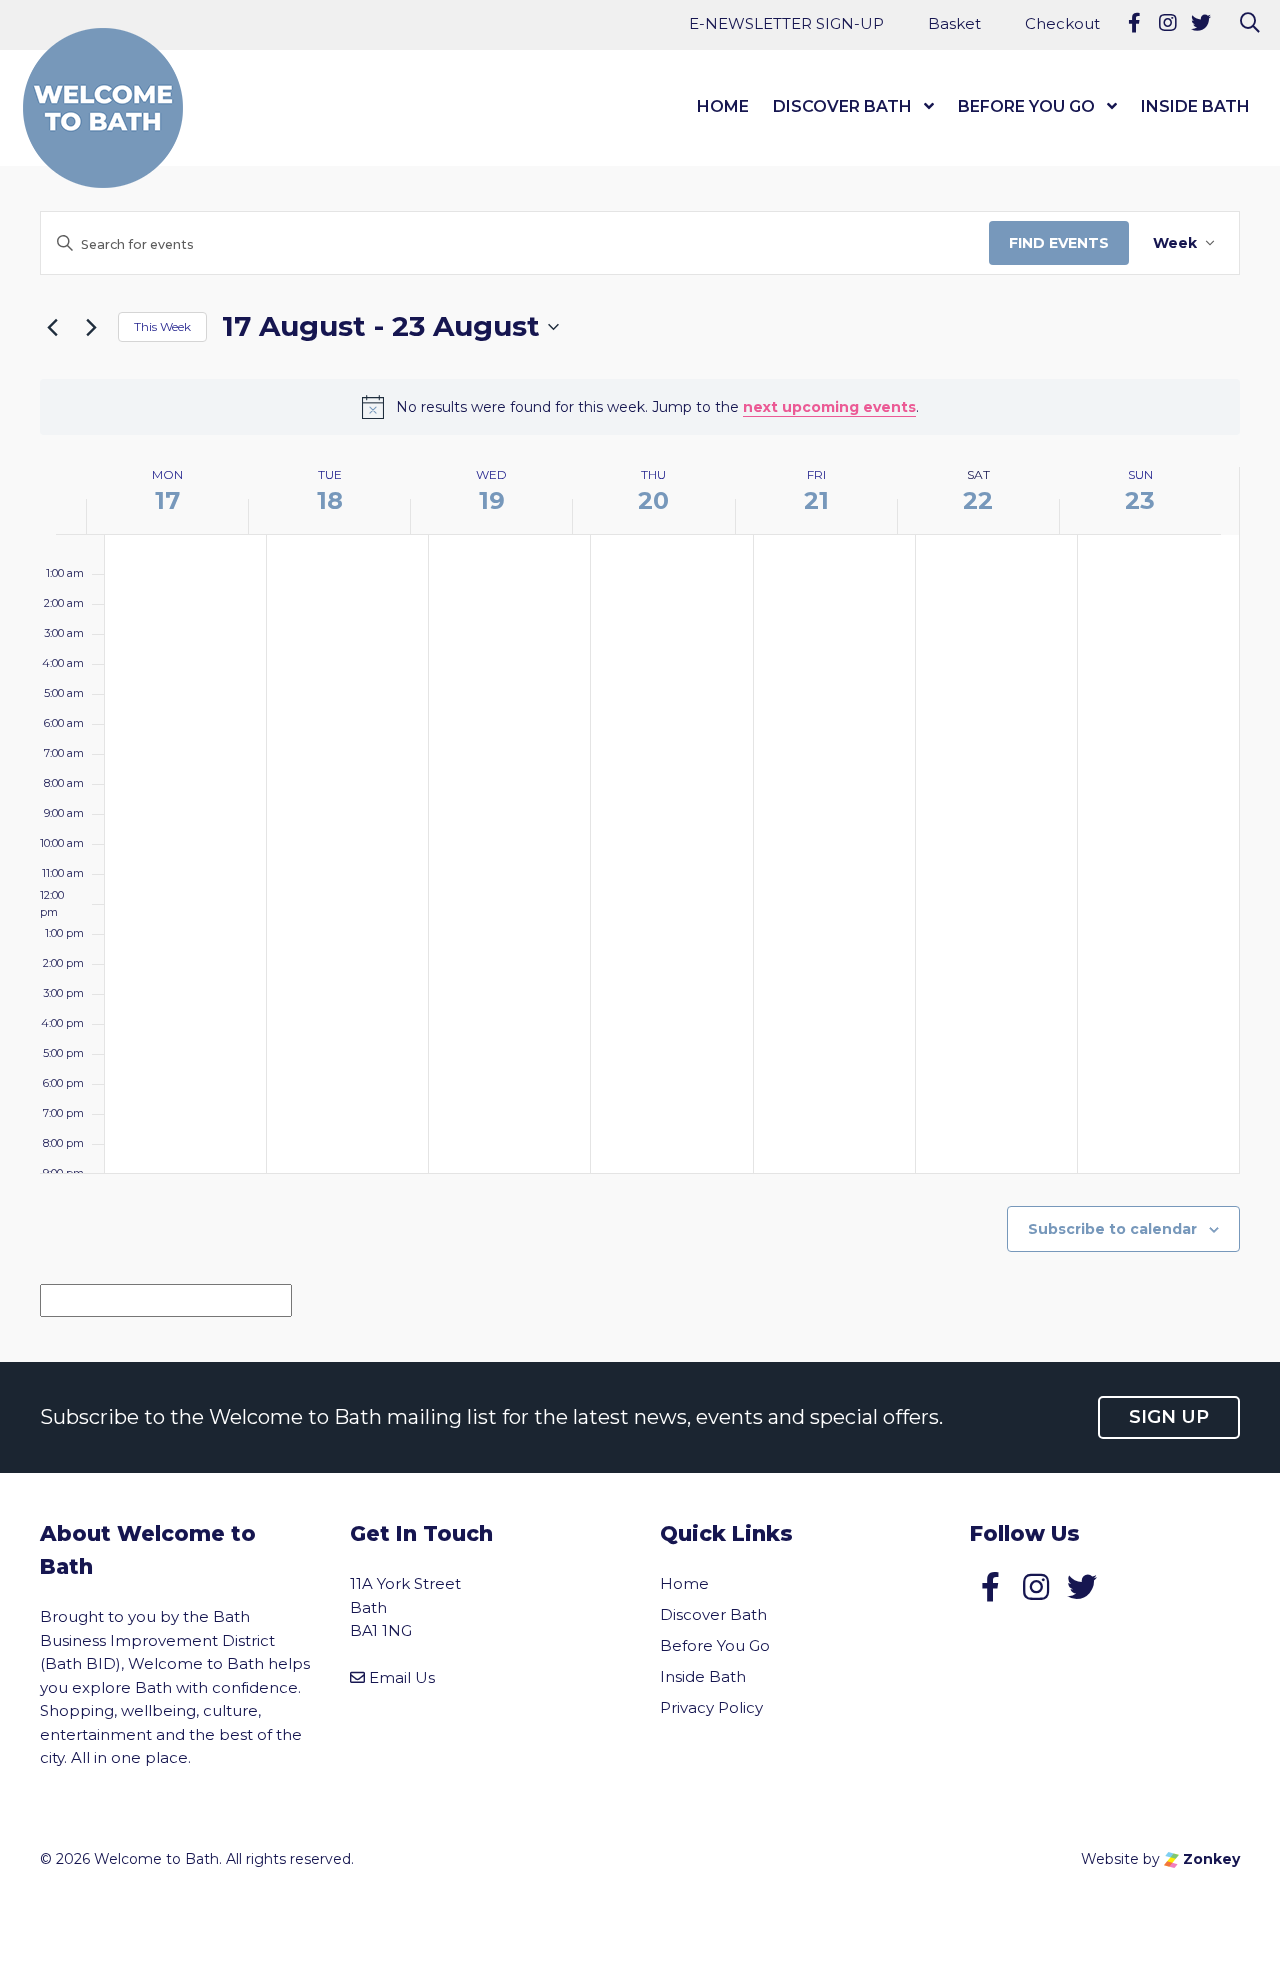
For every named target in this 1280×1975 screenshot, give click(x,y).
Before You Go (1026, 106)
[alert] (640, 407)
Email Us (402, 1677)
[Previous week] (52, 327)
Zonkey (1209, 1859)
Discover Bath (842, 106)
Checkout (1062, 23)
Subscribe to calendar (1112, 1229)
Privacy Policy (711, 1707)
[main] (640, 748)
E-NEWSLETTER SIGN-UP (786, 23)
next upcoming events (829, 407)
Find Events (1059, 243)
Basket (954, 23)
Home (723, 106)
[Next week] (91, 327)
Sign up (1169, 1417)
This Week (162, 326)
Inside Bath (1195, 106)
